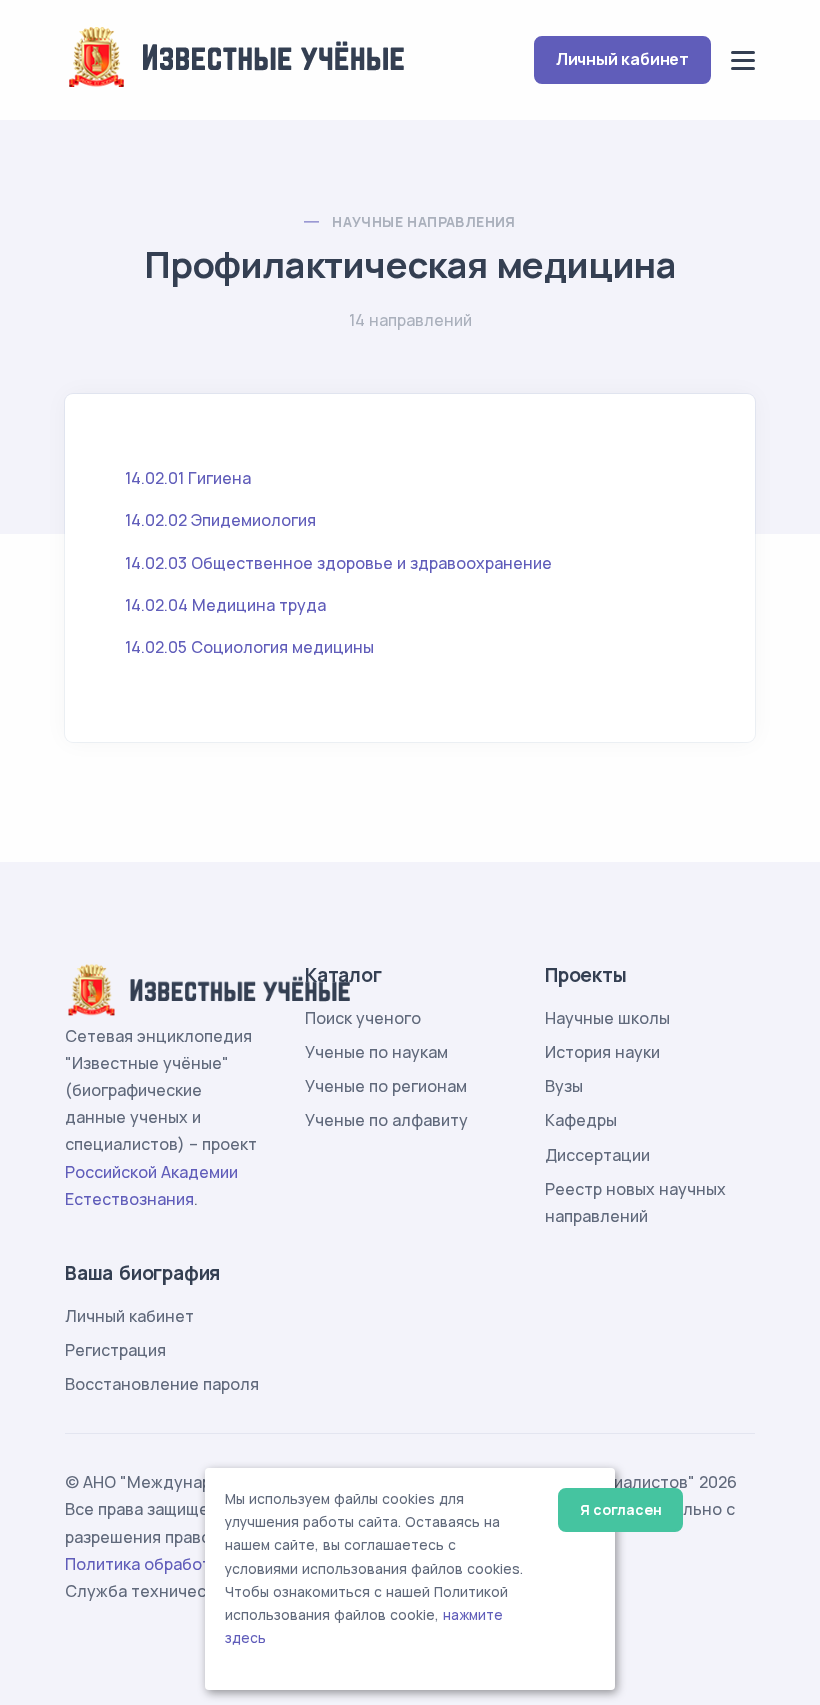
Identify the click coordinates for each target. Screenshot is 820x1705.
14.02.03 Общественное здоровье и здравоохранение (338, 563)
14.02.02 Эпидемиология (220, 520)
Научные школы (607, 1018)
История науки (602, 1052)
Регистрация (115, 1350)
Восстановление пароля (162, 1384)
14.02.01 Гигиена (188, 478)
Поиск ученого (363, 1018)
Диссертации (597, 1155)
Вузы (564, 1086)
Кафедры (581, 1120)
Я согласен (620, 1509)
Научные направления (424, 221)
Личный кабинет (622, 59)
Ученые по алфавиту (386, 1120)
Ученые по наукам (376, 1052)
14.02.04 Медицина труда (225, 605)
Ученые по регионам (386, 1086)
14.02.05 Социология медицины (249, 647)
